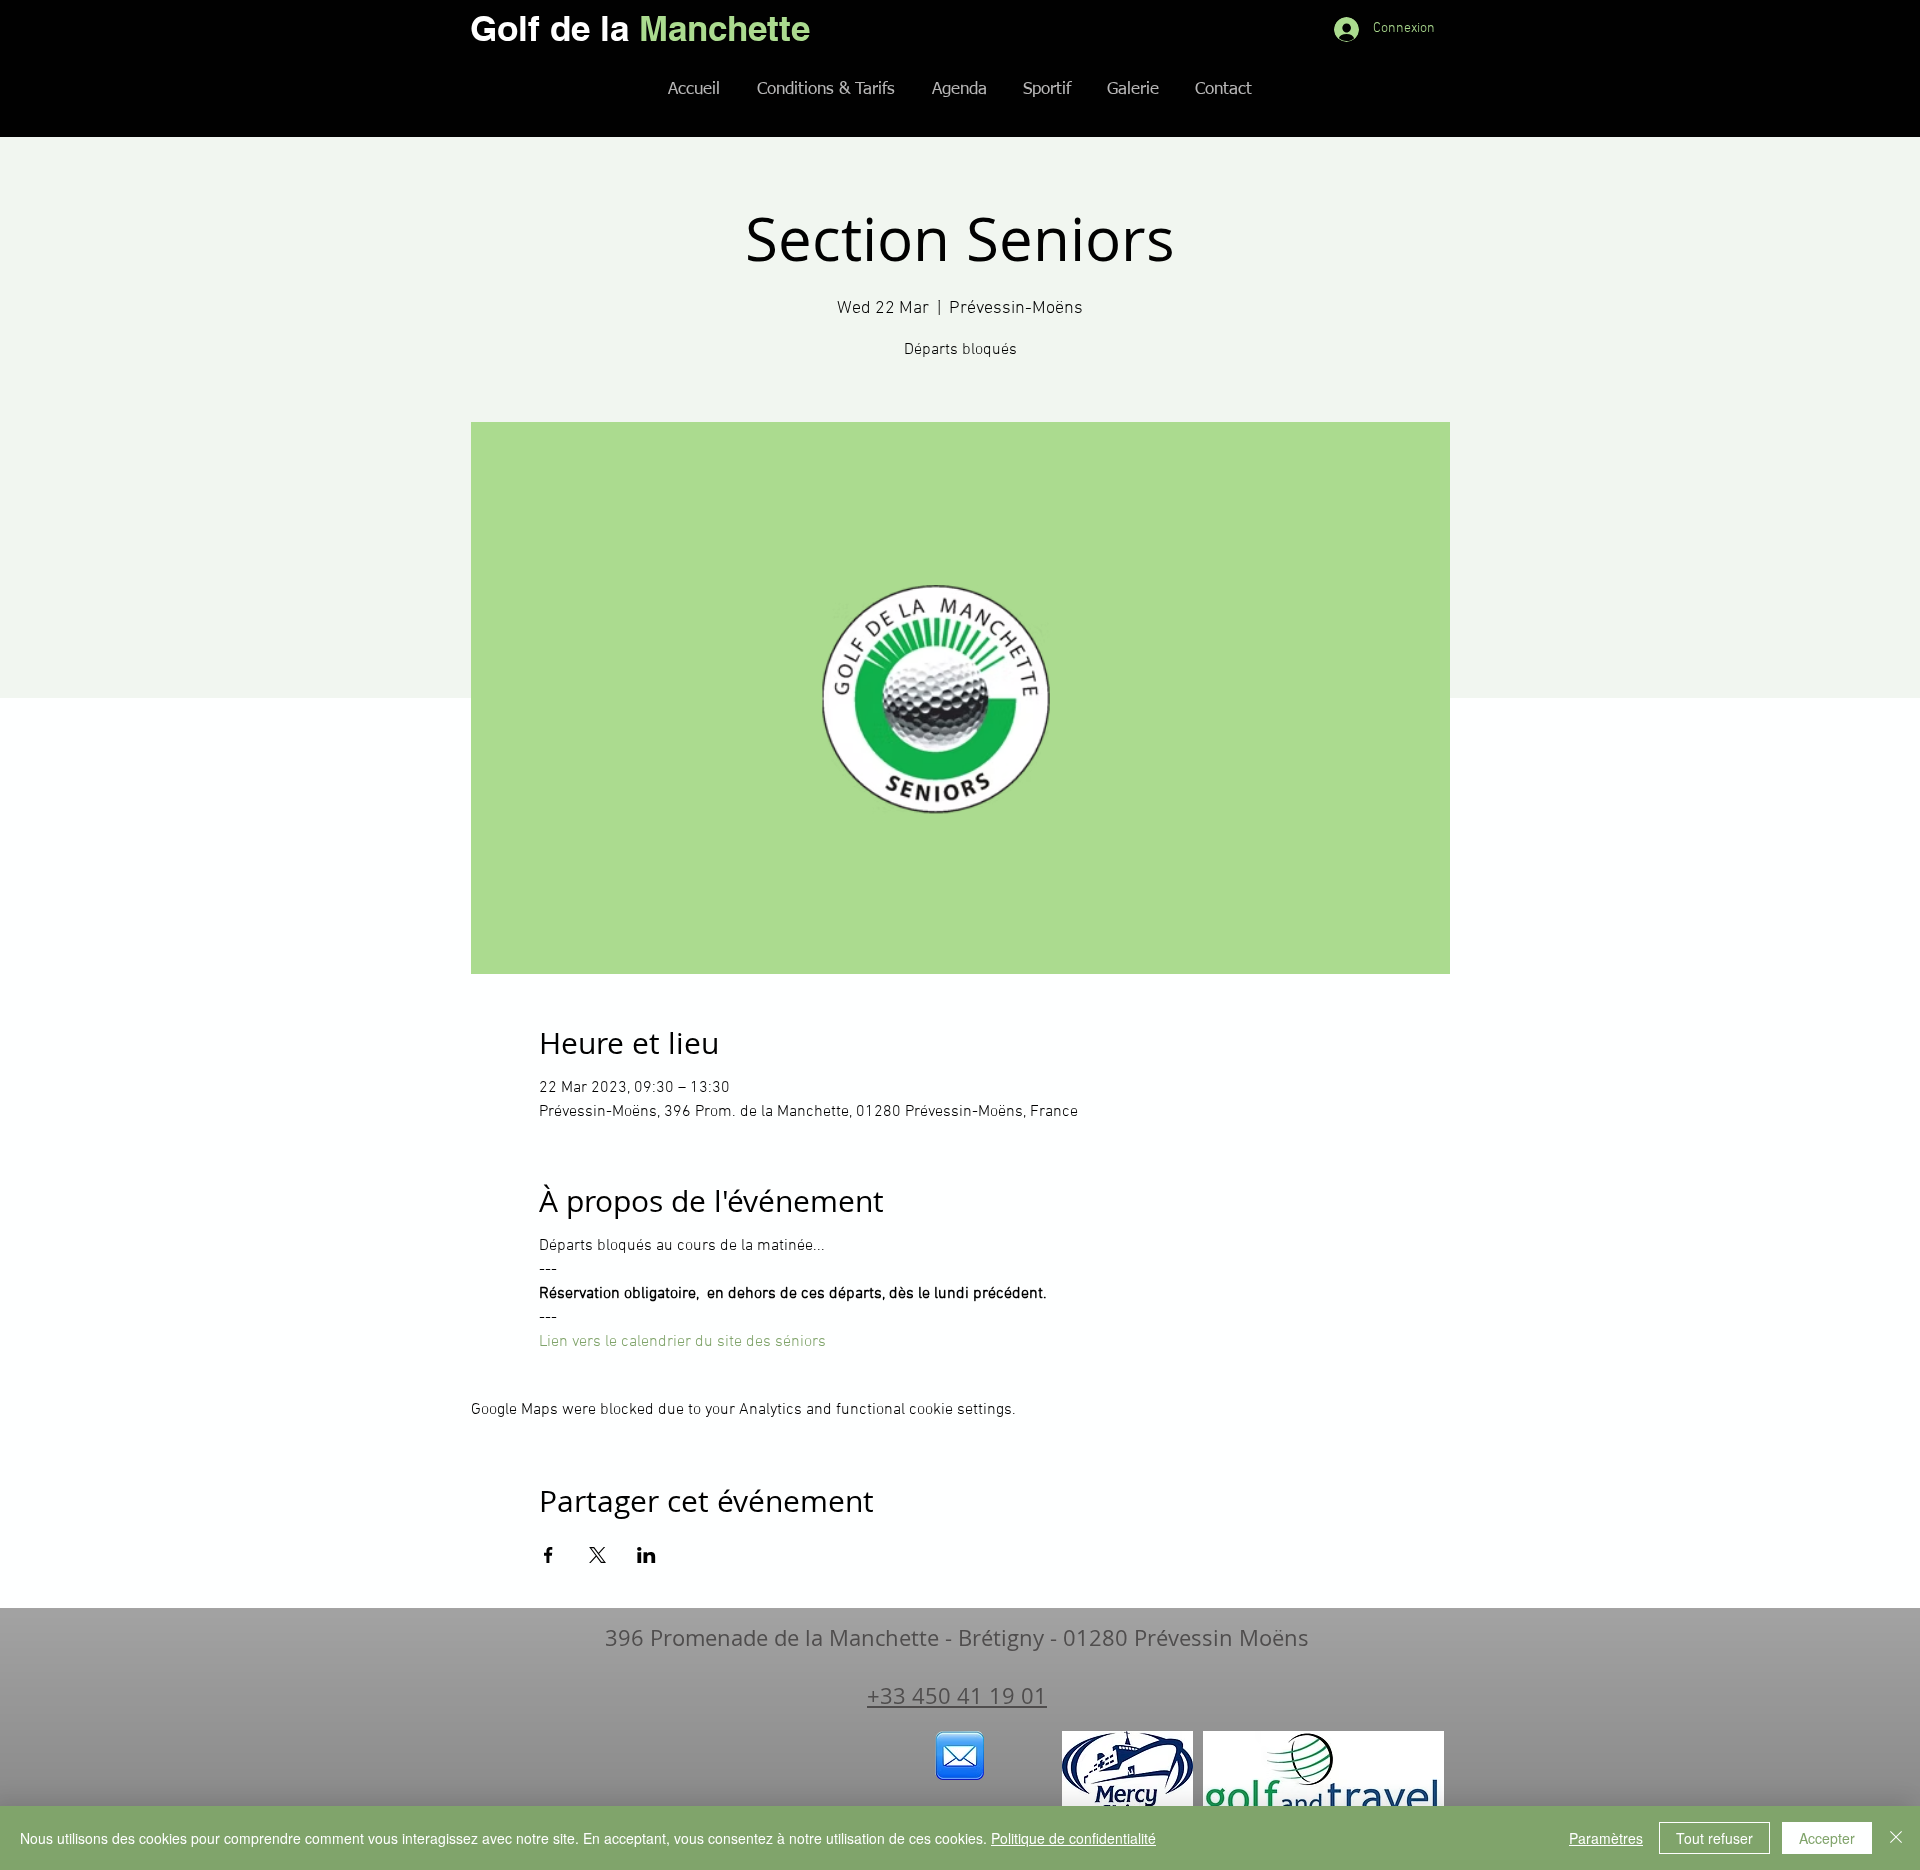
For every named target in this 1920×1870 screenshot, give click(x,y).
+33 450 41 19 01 (957, 1695)
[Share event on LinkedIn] (646, 1555)
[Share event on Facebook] (548, 1555)
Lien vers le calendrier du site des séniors (682, 1342)
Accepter (1827, 1838)
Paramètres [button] (1606, 1838)
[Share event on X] (597, 1555)
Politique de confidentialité (1073, 1838)
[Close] (1896, 1838)
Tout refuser (1714, 1838)
